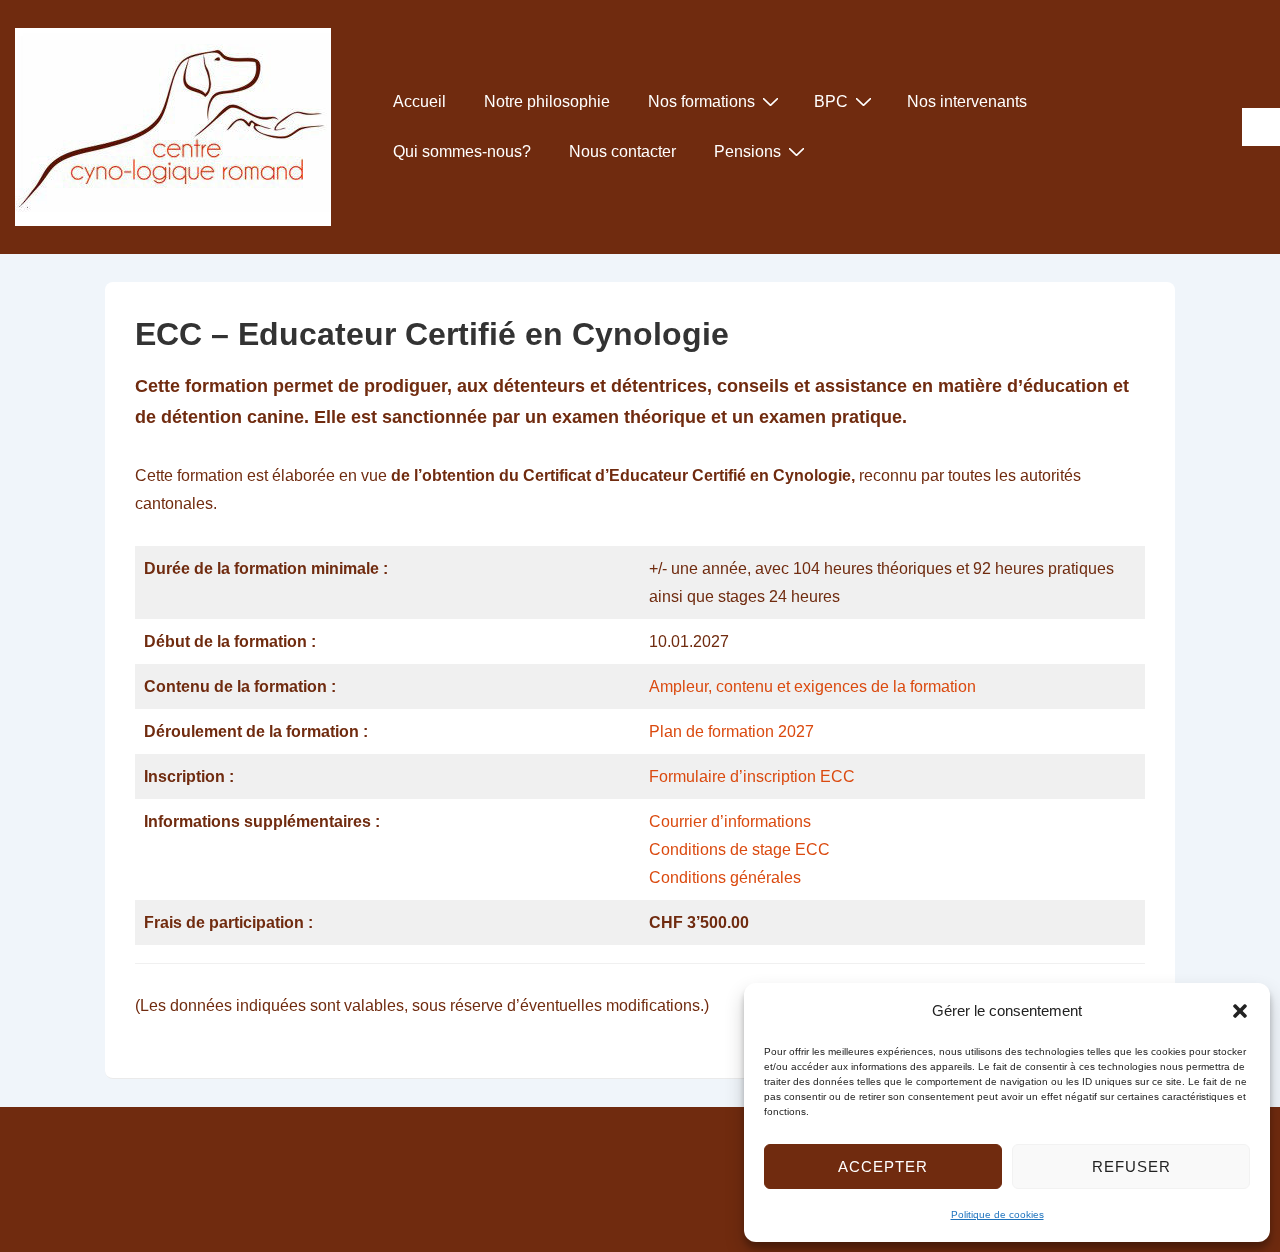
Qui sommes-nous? (462, 151)
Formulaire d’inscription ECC (752, 776)
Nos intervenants (967, 101)
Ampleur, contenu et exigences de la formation (812, 686)
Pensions (747, 151)
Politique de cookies (997, 1214)
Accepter (883, 1166)
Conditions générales (725, 877)
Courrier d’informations (730, 821)
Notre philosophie (547, 101)
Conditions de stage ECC (739, 849)
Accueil (419, 101)
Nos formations (701, 101)
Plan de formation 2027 (731, 731)
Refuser (1131, 1166)
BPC (831, 101)
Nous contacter (622, 151)
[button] (1240, 1011)
